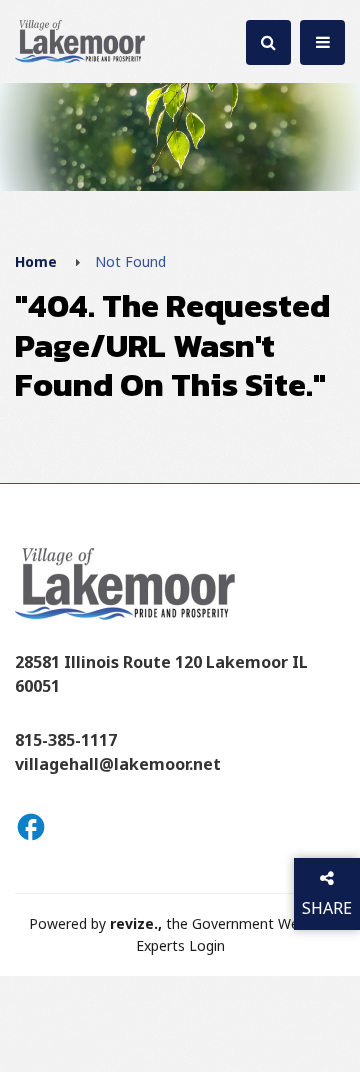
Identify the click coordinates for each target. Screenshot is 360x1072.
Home (36, 261)
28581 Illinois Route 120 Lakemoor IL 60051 (161, 674)
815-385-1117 (66, 740)
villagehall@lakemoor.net (118, 764)
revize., (136, 923)
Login (207, 945)
